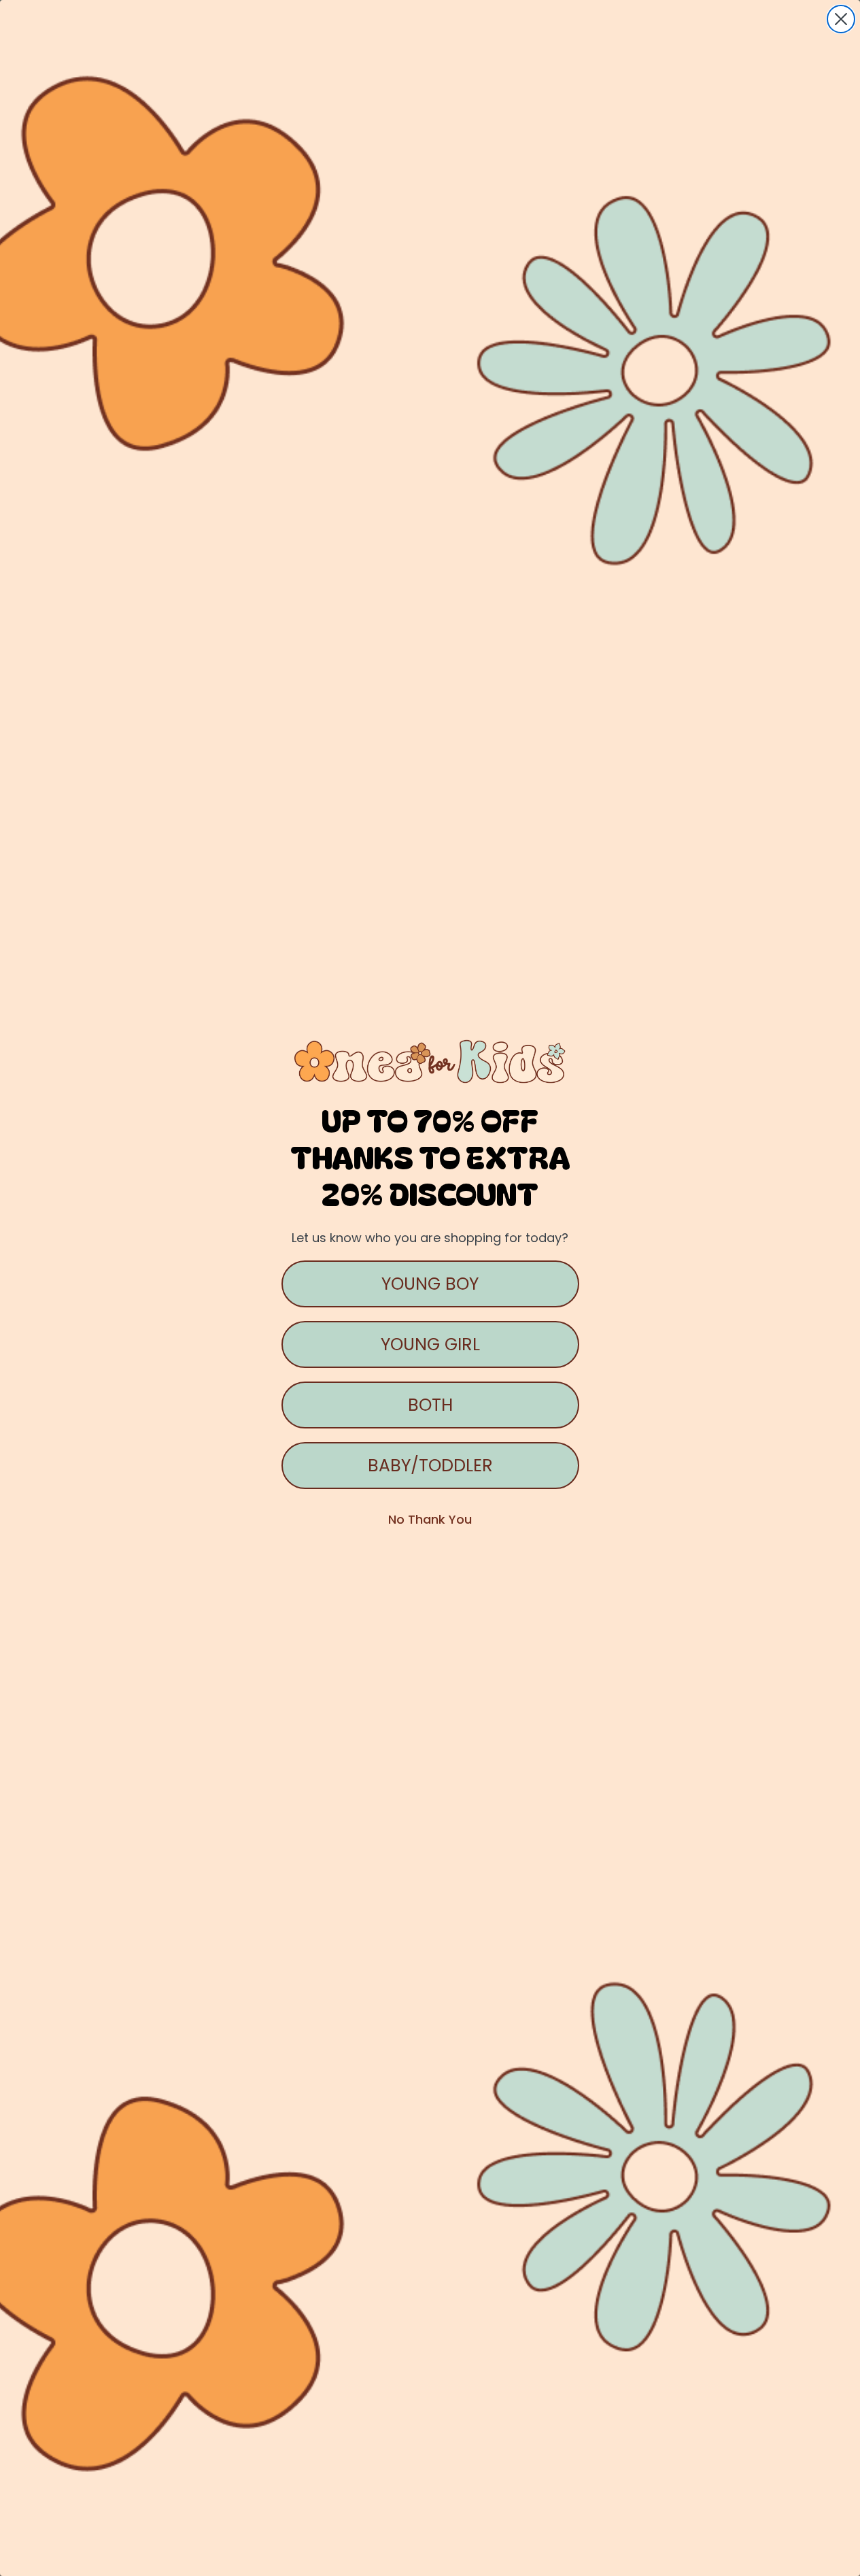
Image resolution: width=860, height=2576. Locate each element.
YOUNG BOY (430, 1284)
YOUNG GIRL (430, 1344)
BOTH (430, 1405)
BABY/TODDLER (430, 1466)
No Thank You (430, 1519)
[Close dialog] (841, 19)
